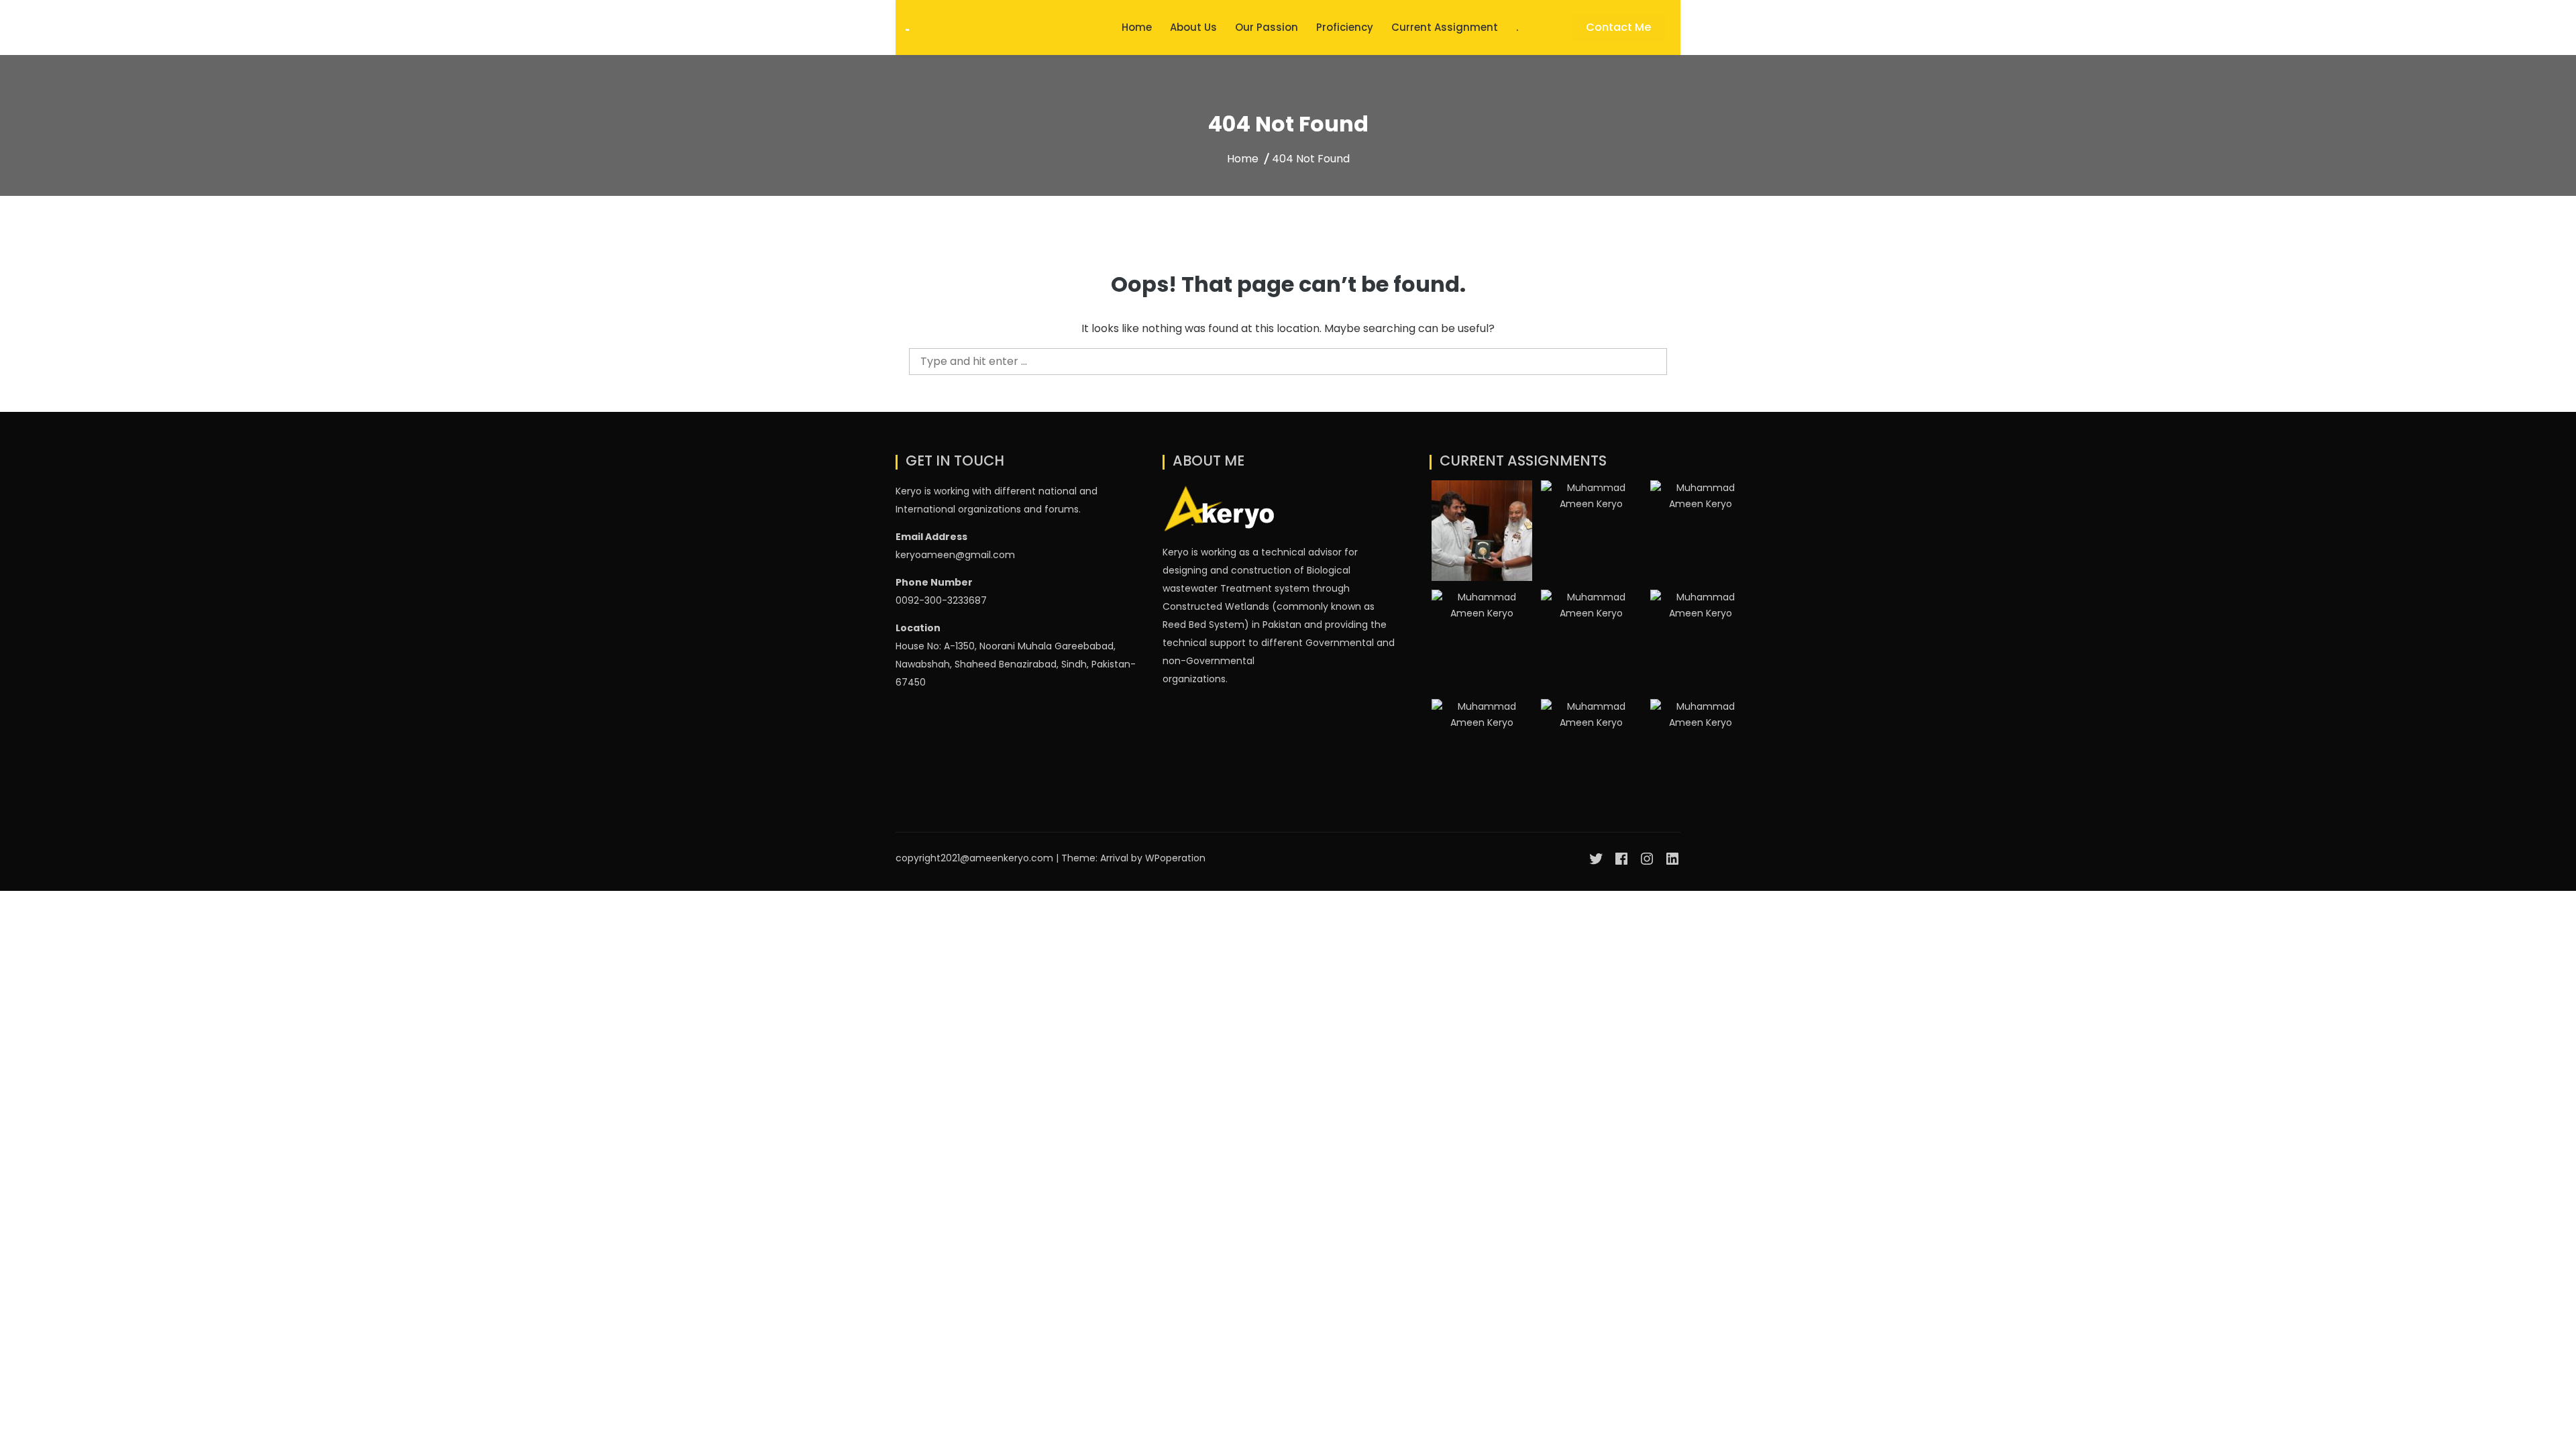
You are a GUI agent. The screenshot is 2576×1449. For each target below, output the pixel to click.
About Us (1193, 27)
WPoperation (1175, 858)
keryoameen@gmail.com (955, 555)
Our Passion (1267, 27)
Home (1137, 27)
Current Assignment (1445, 27)
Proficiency (1345, 27)
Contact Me (1618, 27)
